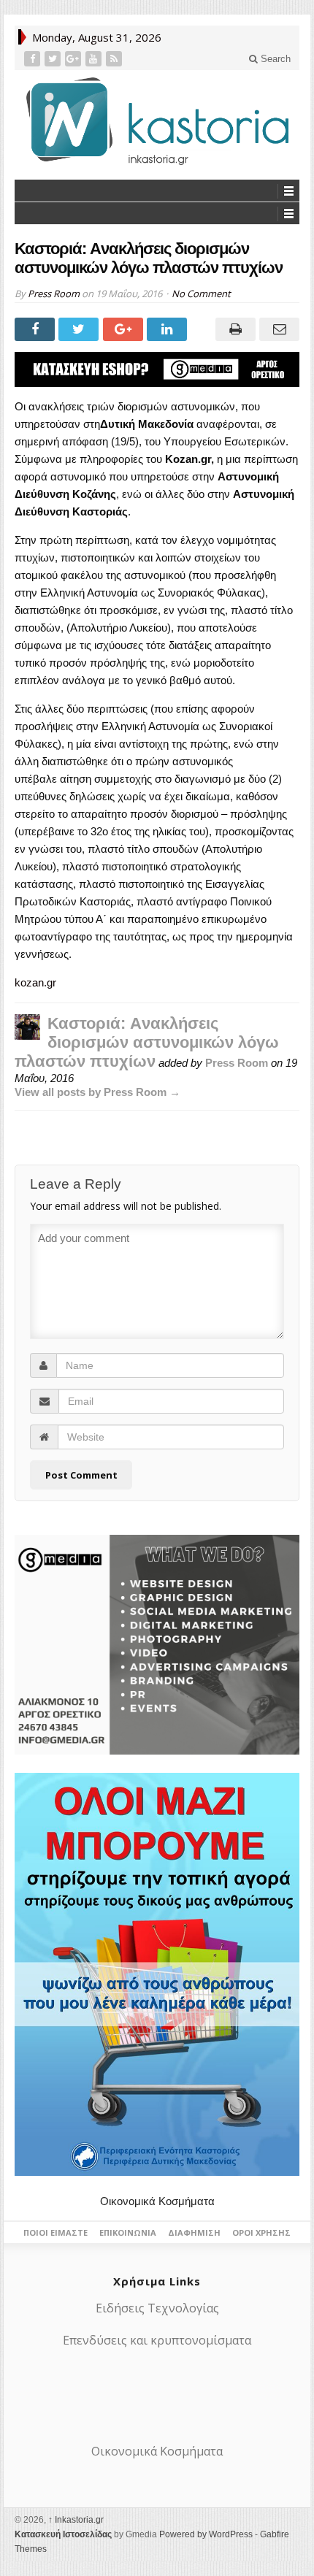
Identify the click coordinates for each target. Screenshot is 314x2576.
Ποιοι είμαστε (55, 2232)
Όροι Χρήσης (261, 2232)
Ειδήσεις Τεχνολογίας (157, 2308)
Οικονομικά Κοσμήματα (157, 2201)
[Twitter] (54, 59)
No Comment (201, 294)
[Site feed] (115, 59)
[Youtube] (95, 59)
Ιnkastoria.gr (76, 2520)
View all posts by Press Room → (97, 1092)
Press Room (54, 294)
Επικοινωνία (128, 2232)
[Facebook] (34, 59)
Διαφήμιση (194, 2232)
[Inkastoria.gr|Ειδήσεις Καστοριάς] (157, 121)
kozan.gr (35, 982)
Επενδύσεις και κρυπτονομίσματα (157, 2340)
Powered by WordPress (206, 2534)
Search (274, 59)
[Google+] (74, 59)
